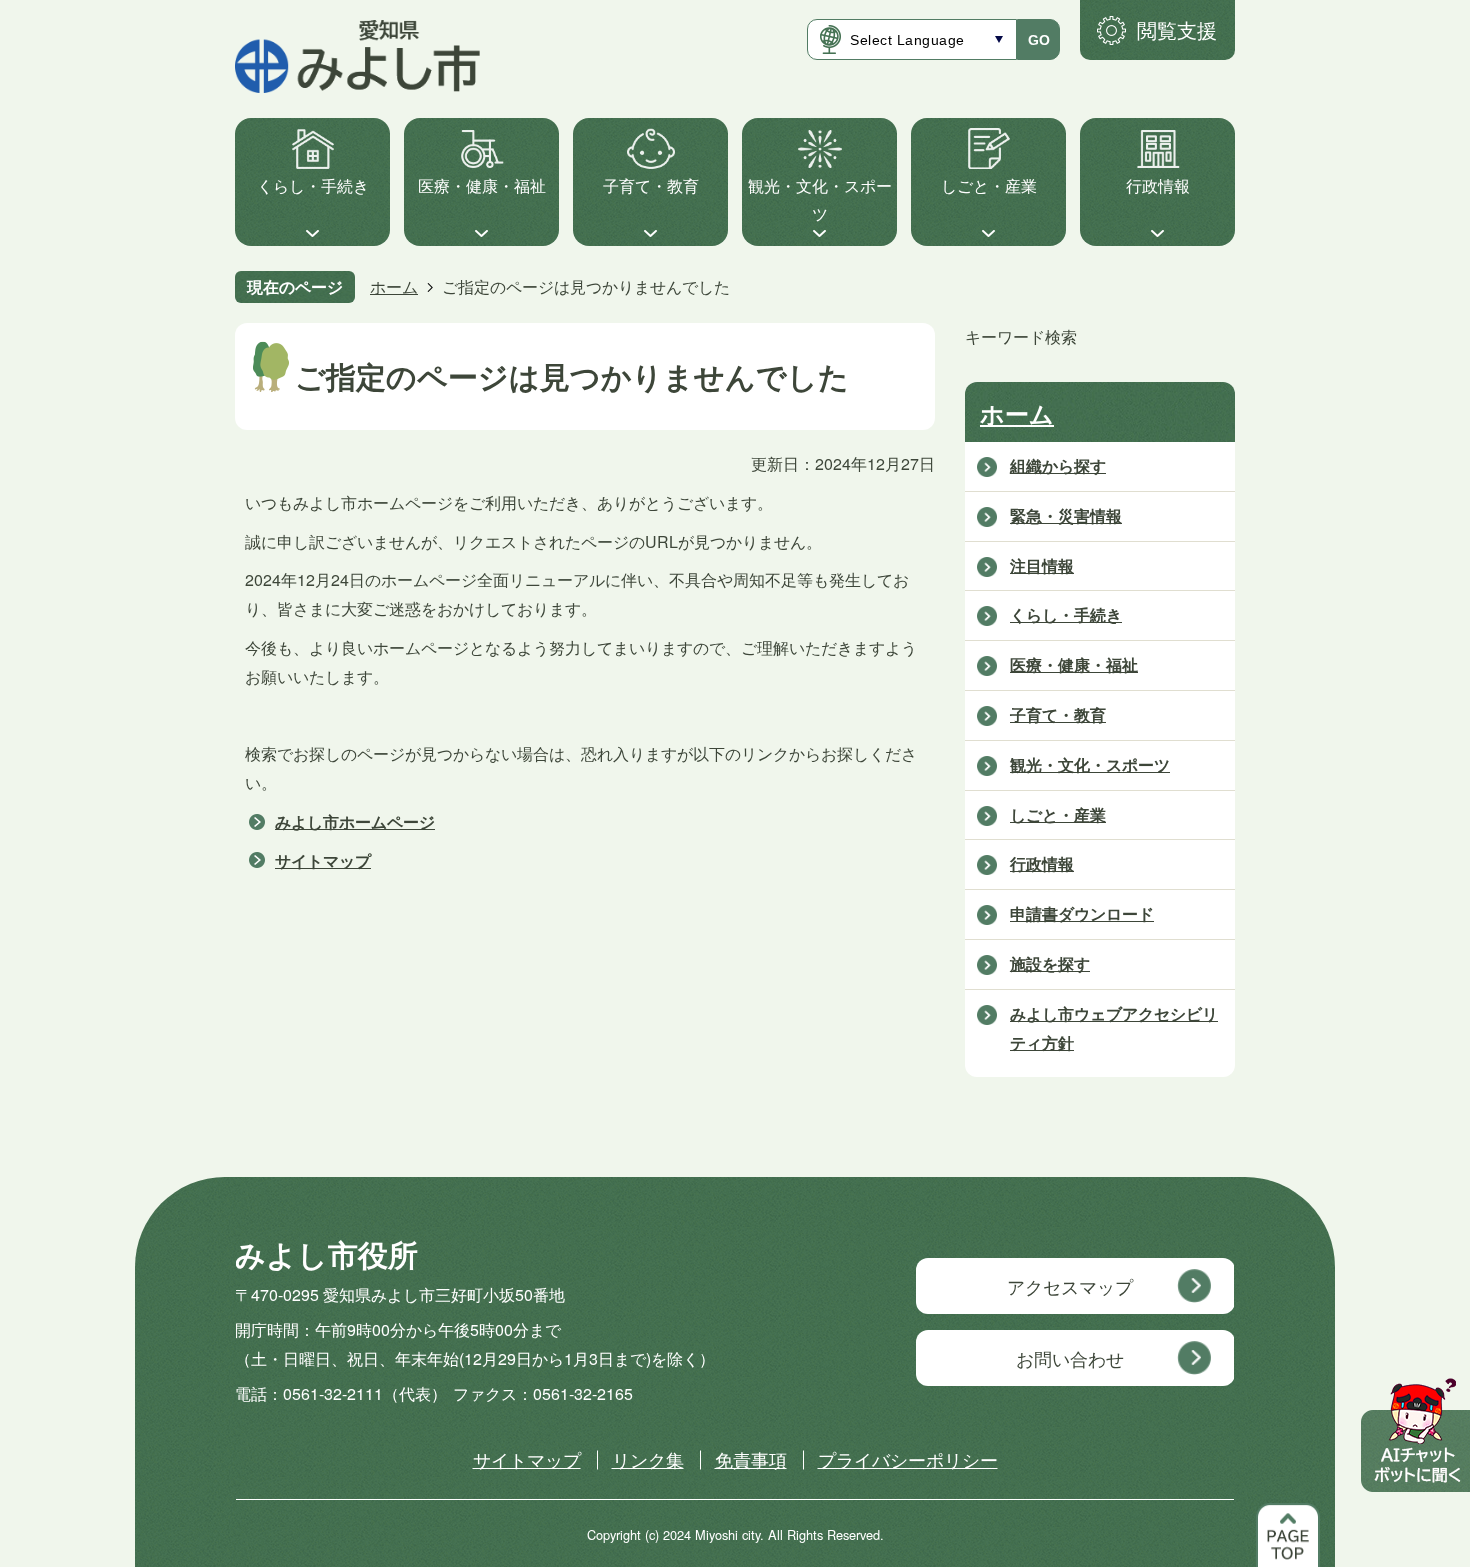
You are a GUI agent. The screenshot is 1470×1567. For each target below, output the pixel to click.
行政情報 (1158, 185)
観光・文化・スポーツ (820, 200)
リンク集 (648, 1459)
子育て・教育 (651, 185)
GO (1039, 40)
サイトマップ (323, 860)
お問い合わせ (1070, 1358)
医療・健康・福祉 (482, 185)
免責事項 (751, 1459)
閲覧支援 (1177, 29)
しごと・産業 (989, 185)
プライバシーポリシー (908, 1459)
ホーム (394, 286)
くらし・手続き (313, 185)
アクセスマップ (1070, 1286)
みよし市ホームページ (355, 821)
